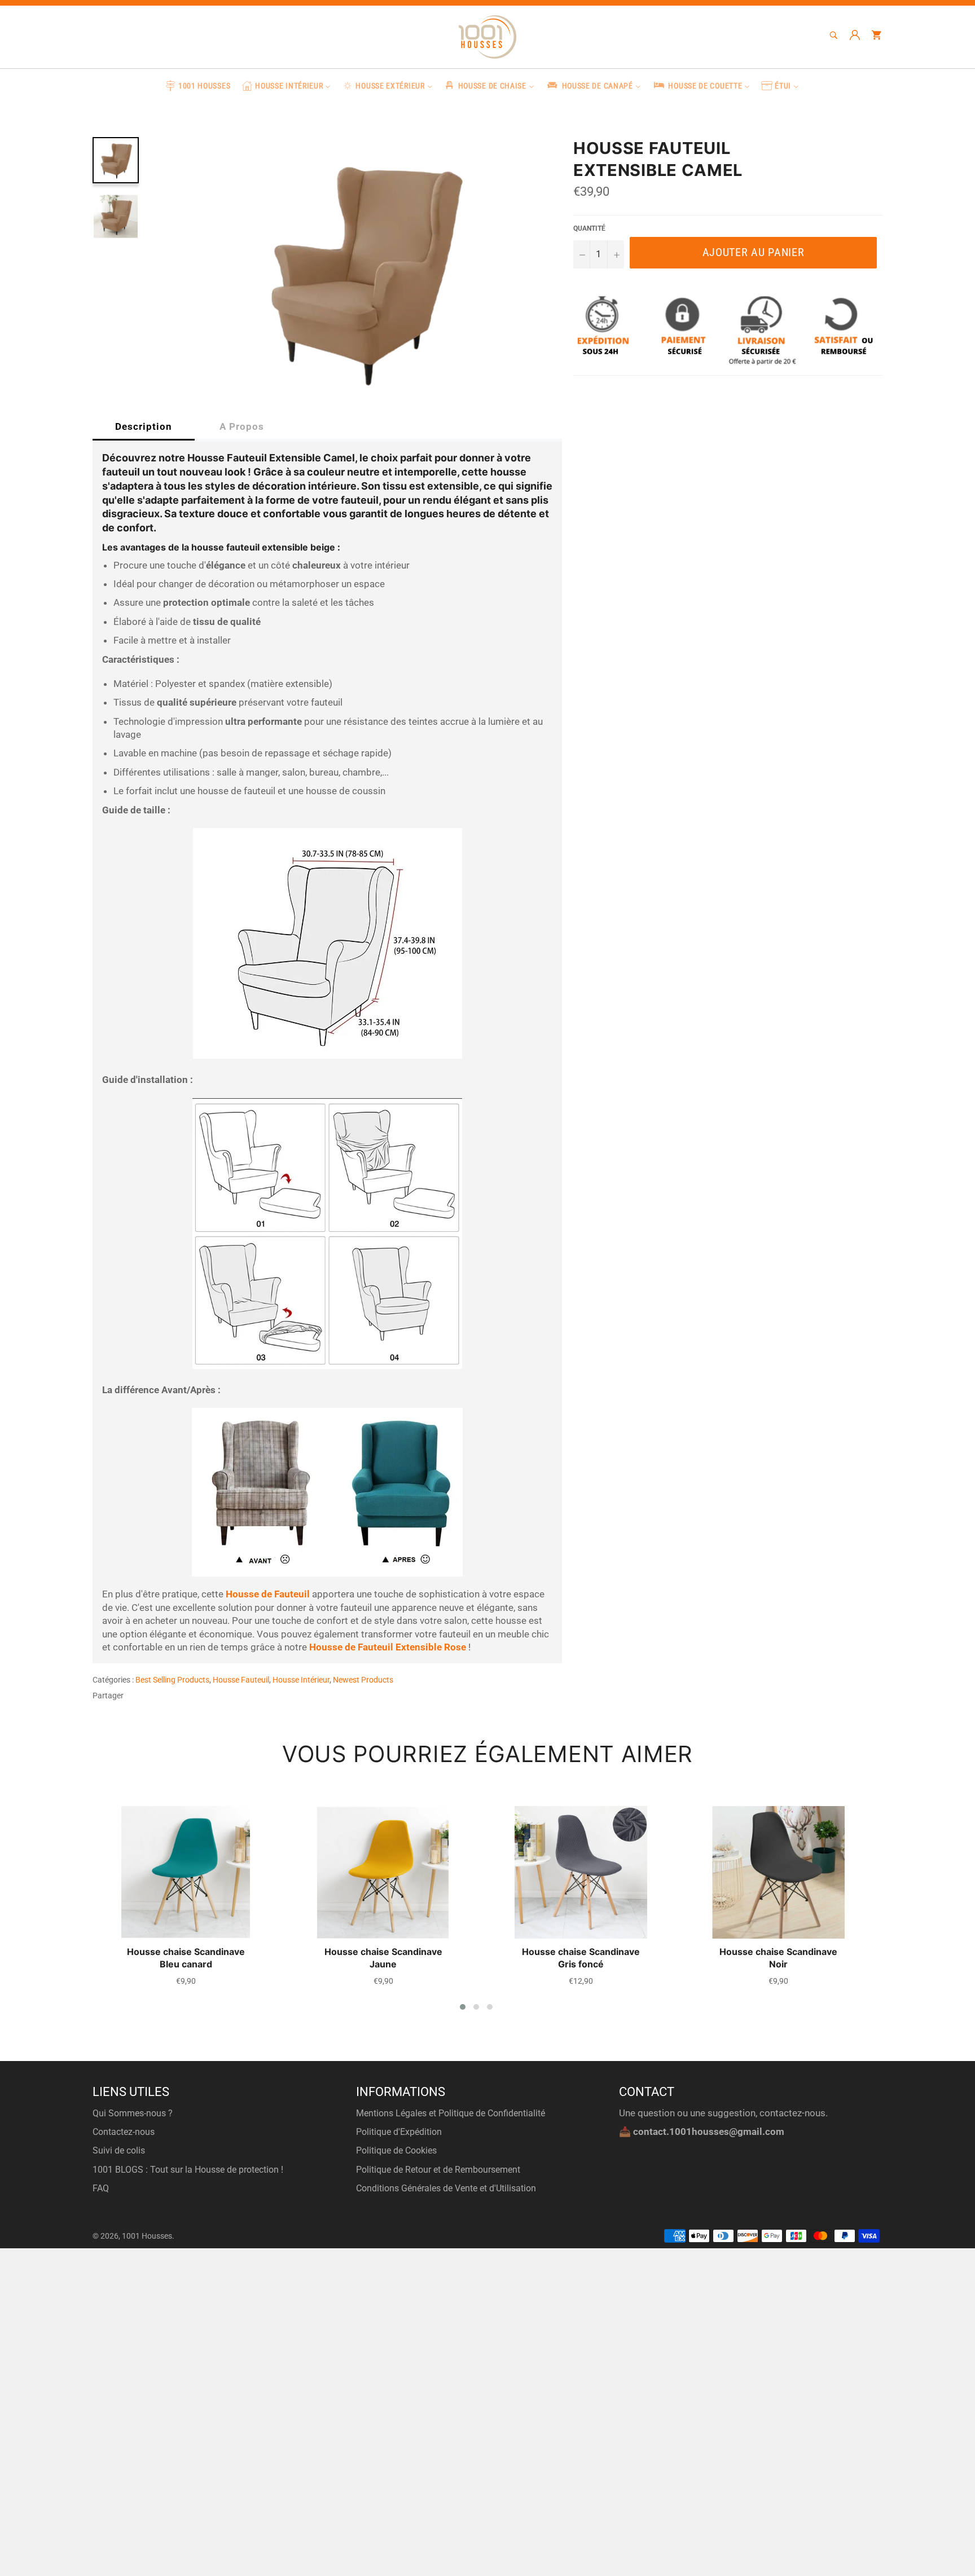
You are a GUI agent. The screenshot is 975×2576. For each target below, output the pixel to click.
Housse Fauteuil (241, 1680)
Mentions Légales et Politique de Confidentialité (451, 2113)
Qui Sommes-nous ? (133, 2113)
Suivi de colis (119, 2150)
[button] (463, 2007)
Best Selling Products (172, 1680)
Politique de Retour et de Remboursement (438, 2170)
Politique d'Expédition (399, 2132)
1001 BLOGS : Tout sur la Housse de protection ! (188, 2170)
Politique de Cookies (396, 2150)
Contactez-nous (124, 2132)
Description (144, 426)
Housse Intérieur (301, 1680)
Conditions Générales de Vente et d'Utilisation (446, 2188)
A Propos (242, 426)
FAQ (101, 2188)
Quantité (589, 228)
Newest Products (363, 1680)
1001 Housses (147, 2236)
